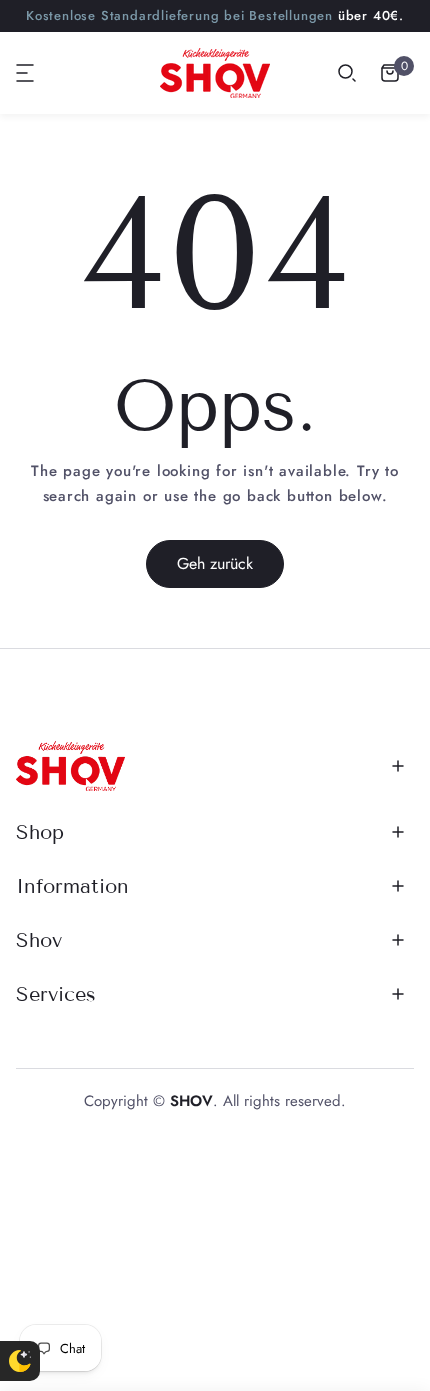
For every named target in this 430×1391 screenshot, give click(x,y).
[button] (26, 73)
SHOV (191, 1101)
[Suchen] (347, 73)
